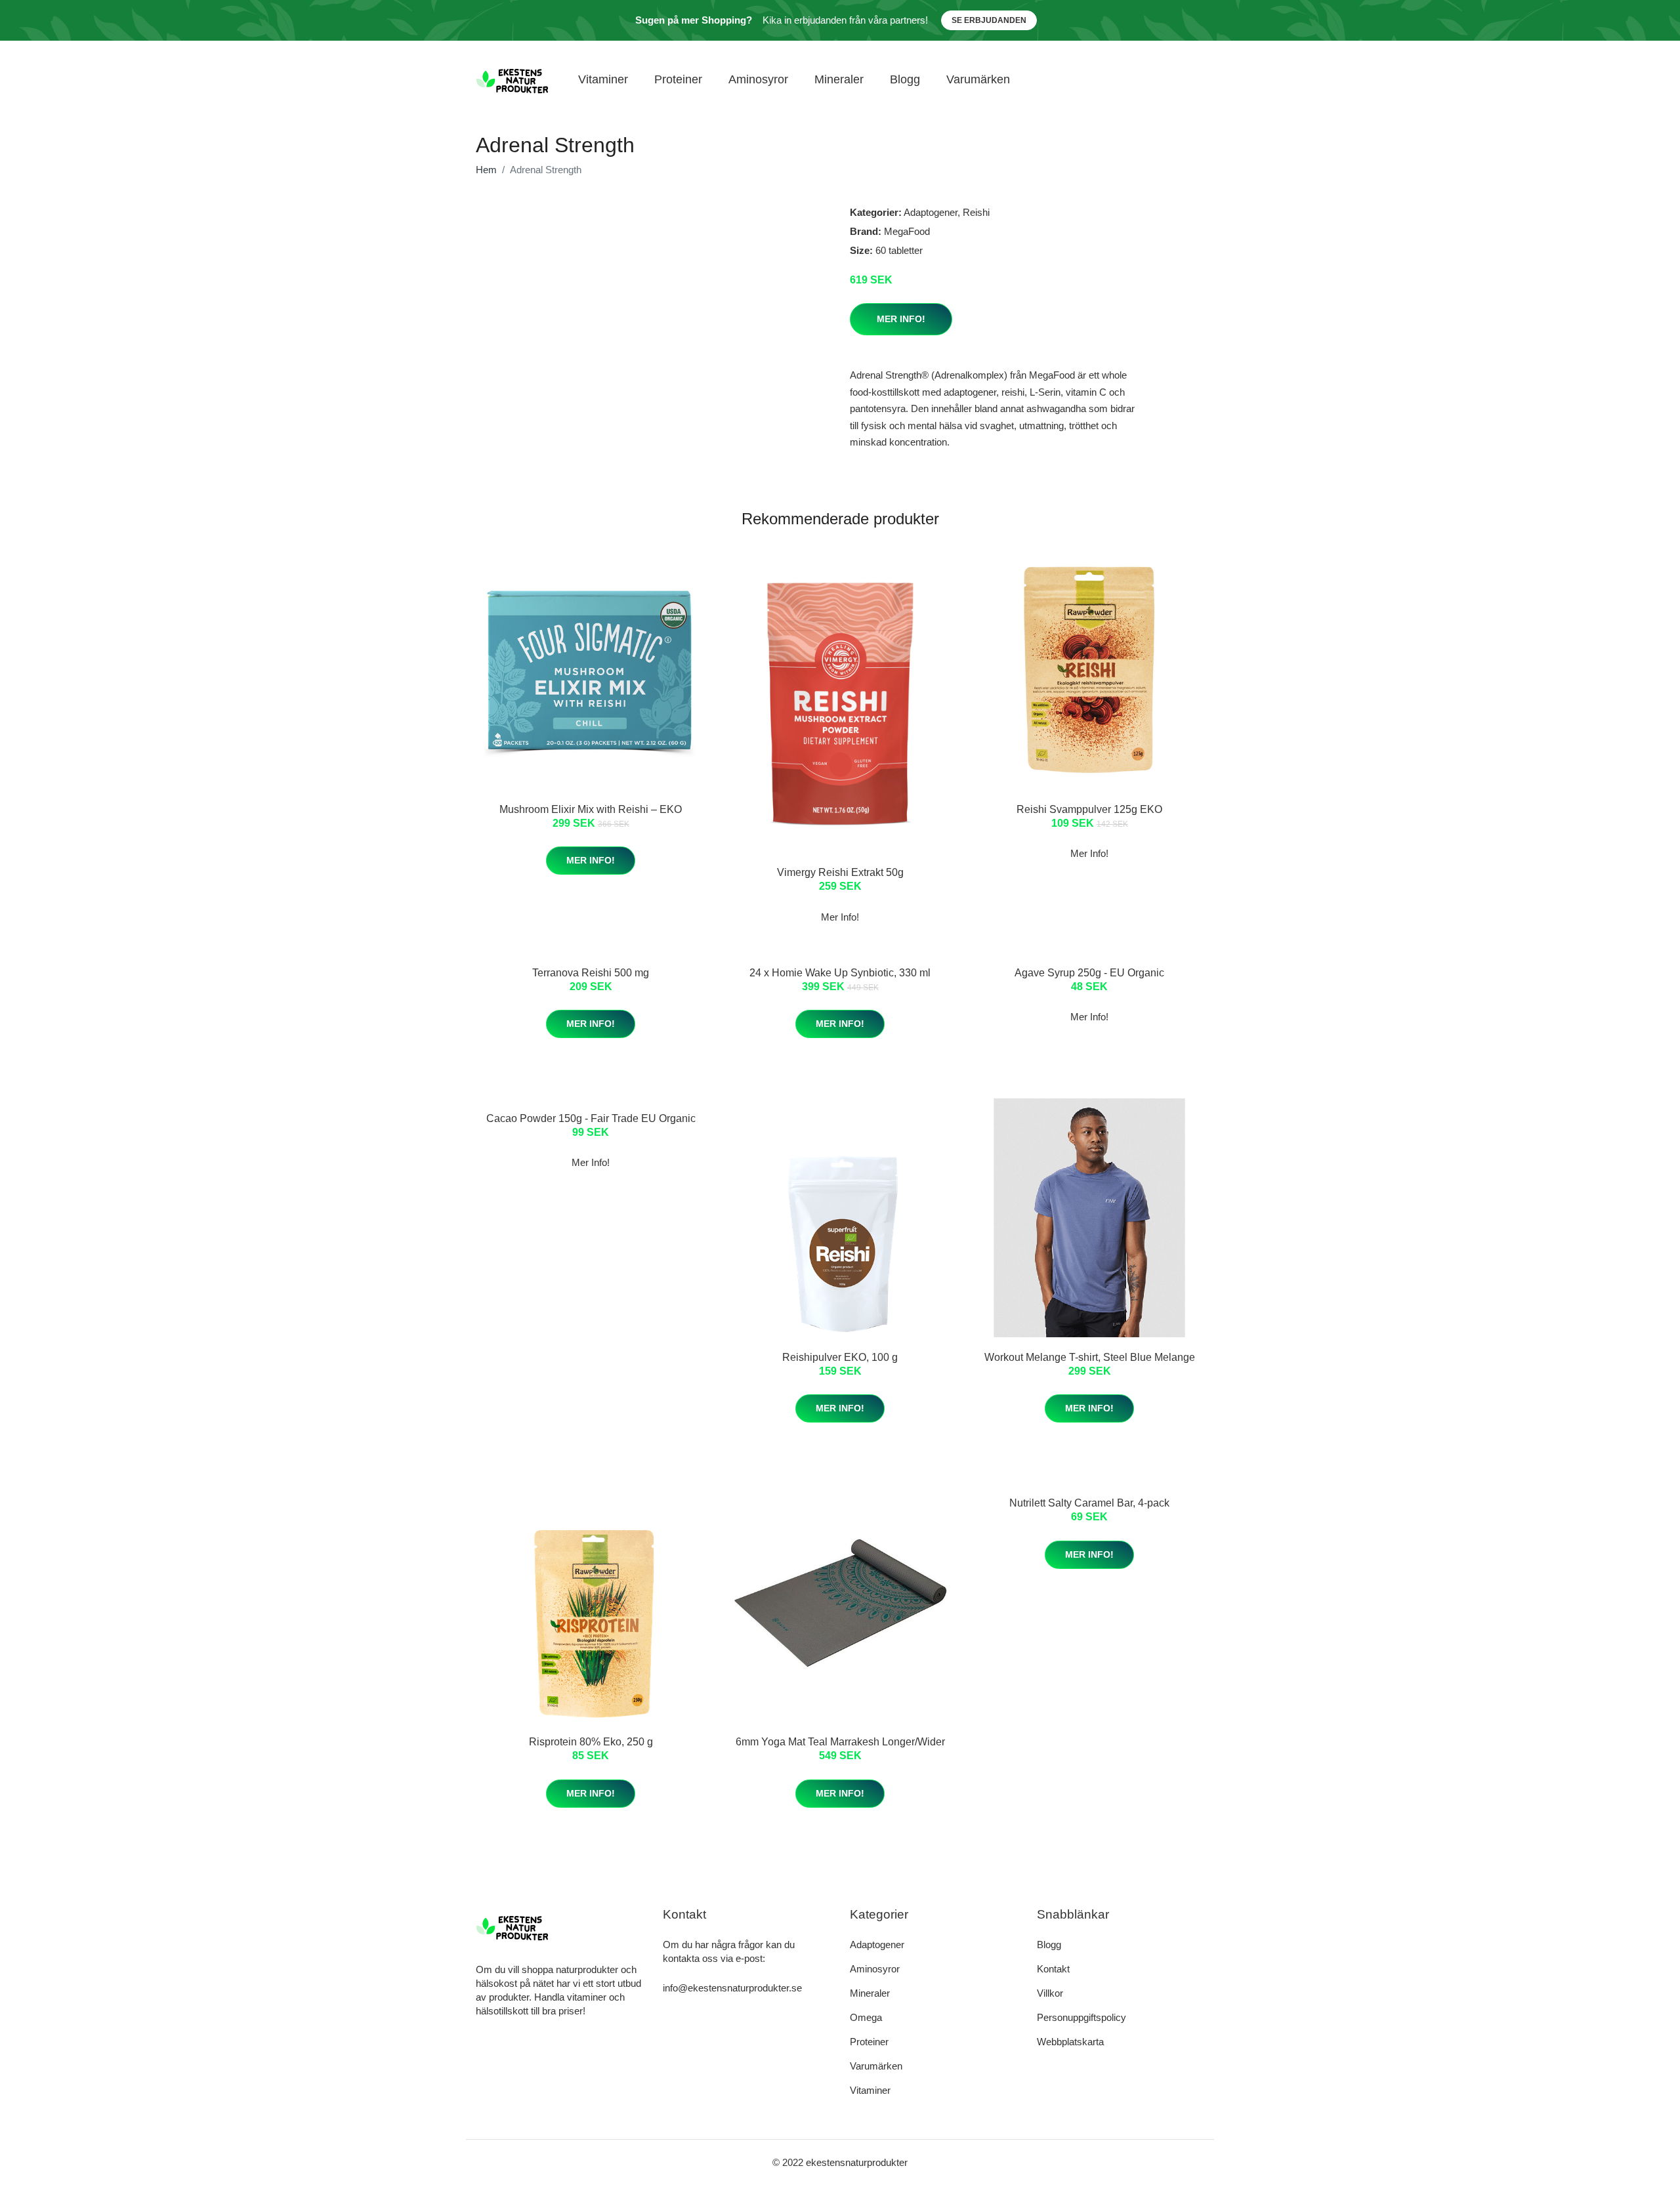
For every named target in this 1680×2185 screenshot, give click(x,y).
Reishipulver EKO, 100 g (840, 1357)
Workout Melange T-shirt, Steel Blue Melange (1090, 1357)
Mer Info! (901, 319)
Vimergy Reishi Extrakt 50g (840, 872)
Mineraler (839, 79)
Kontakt (1053, 1969)
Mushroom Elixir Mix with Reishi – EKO (591, 809)
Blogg (905, 79)
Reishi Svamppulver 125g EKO (1089, 809)
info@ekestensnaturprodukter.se (732, 1988)
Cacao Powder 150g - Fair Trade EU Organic (591, 1118)
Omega (866, 2017)
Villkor (1050, 1993)
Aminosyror (758, 79)
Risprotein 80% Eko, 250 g (591, 1742)
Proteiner (678, 79)
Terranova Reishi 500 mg (591, 973)
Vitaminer (603, 79)
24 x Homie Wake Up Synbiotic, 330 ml (840, 973)
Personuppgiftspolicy (1081, 2017)
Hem (486, 170)
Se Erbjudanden (989, 20)
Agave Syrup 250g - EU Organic (1089, 973)
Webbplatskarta (1070, 2042)
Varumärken (978, 79)
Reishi (976, 212)
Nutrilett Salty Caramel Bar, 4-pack (1089, 1503)
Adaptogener (931, 212)
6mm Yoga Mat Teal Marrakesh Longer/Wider (840, 1742)
